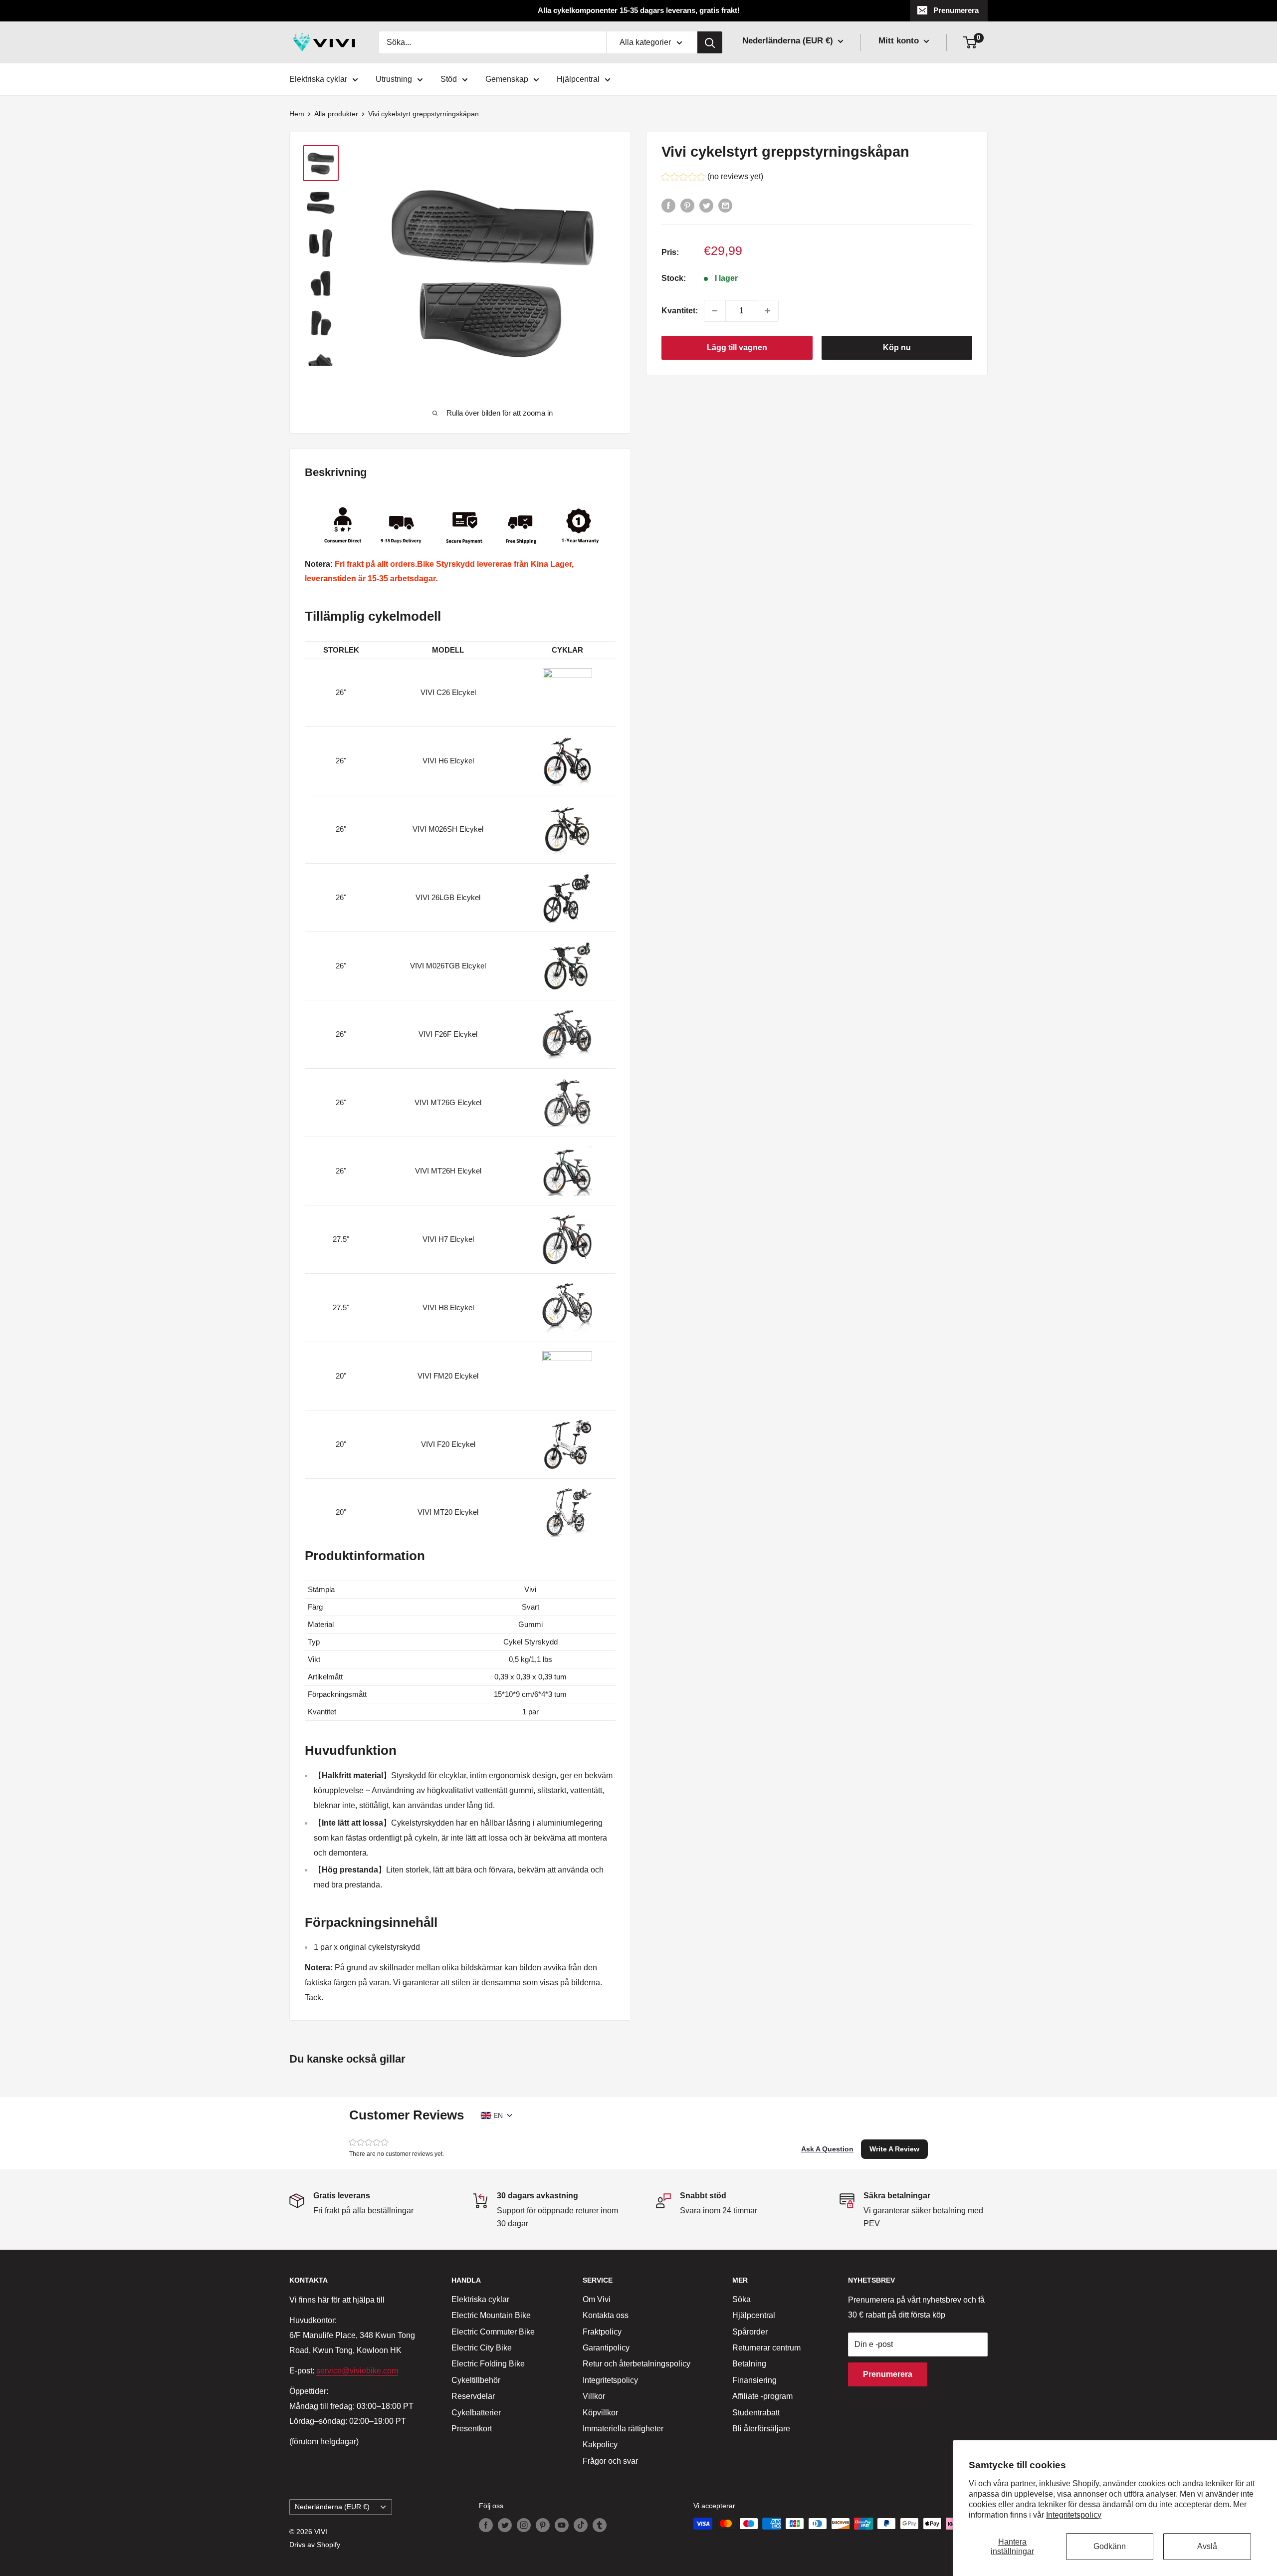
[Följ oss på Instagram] (524, 2525)
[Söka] (710, 42)
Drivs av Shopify (315, 2545)
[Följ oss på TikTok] (581, 2525)
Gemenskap (507, 79)
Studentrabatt (756, 2413)
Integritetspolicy (1074, 2515)
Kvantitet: (680, 311)
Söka (742, 2299)
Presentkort (472, 2429)
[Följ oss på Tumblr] (600, 2525)
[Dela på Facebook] (668, 206)
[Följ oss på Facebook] (486, 2525)
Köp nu (897, 348)
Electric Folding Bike (488, 2364)
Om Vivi (597, 2299)
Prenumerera (956, 10)
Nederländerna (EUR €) (332, 2507)
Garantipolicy (606, 2348)
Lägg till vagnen (737, 348)
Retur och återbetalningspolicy (637, 2364)
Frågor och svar (610, 2461)
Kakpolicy (600, 2445)
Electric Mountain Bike (491, 2315)
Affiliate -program (762, 2396)
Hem (297, 114)
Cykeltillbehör (476, 2380)
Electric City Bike (482, 2348)
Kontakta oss (606, 2315)
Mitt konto (900, 41)
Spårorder (750, 2332)
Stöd (449, 79)
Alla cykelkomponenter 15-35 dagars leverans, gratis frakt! (639, 10)
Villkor (594, 2396)
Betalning (749, 2364)
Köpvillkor (600, 2413)
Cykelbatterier (476, 2413)
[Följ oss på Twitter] (505, 2525)
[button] (712, 178)
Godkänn (1110, 2546)
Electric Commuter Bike (493, 2332)
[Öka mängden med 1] (768, 311)
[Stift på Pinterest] (687, 206)
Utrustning (394, 79)
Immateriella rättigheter (623, 2429)
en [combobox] (498, 2115)
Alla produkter (336, 114)
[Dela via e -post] (725, 206)
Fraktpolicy (602, 2332)
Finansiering (754, 2380)
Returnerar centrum (766, 2348)
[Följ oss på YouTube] (562, 2525)
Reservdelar (473, 2396)
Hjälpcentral (578, 79)
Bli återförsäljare (761, 2429)
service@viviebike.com (357, 2371)
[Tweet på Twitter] (706, 206)
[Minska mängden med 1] (715, 311)
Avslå (1207, 2546)
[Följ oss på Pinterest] (543, 2525)
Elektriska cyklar (318, 79)
